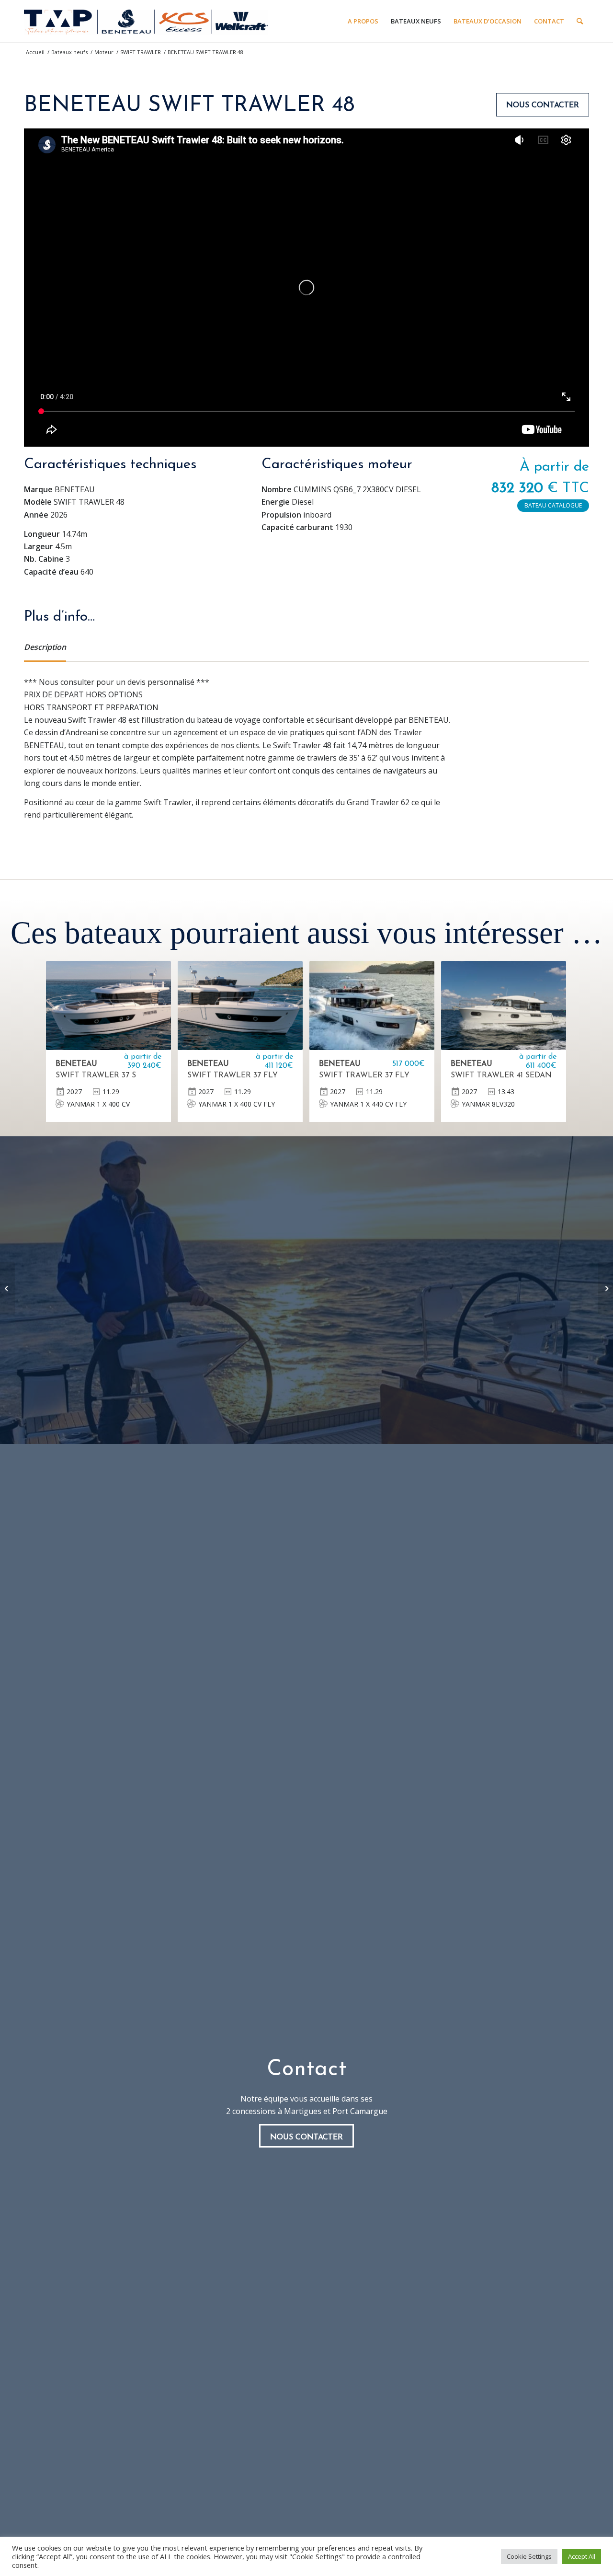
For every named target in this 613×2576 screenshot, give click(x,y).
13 (353, 437)
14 (367, 437)
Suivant (568, 288)
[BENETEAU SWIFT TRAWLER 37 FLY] (240, 1005)
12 (340, 437)
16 (394, 437)
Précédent (45, 288)
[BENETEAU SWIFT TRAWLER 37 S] (108, 1005)
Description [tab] (45, 647)
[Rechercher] (580, 21)
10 (313, 437)
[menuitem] (363, 21)
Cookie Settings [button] (529, 2556)
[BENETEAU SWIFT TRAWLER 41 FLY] (606, 1288)
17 (407, 437)
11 (327, 437)
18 (420, 437)
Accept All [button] (582, 2556)
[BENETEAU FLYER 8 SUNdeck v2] (7, 1288)
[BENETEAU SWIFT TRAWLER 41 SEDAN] (504, 1005)
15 (380, 437)
